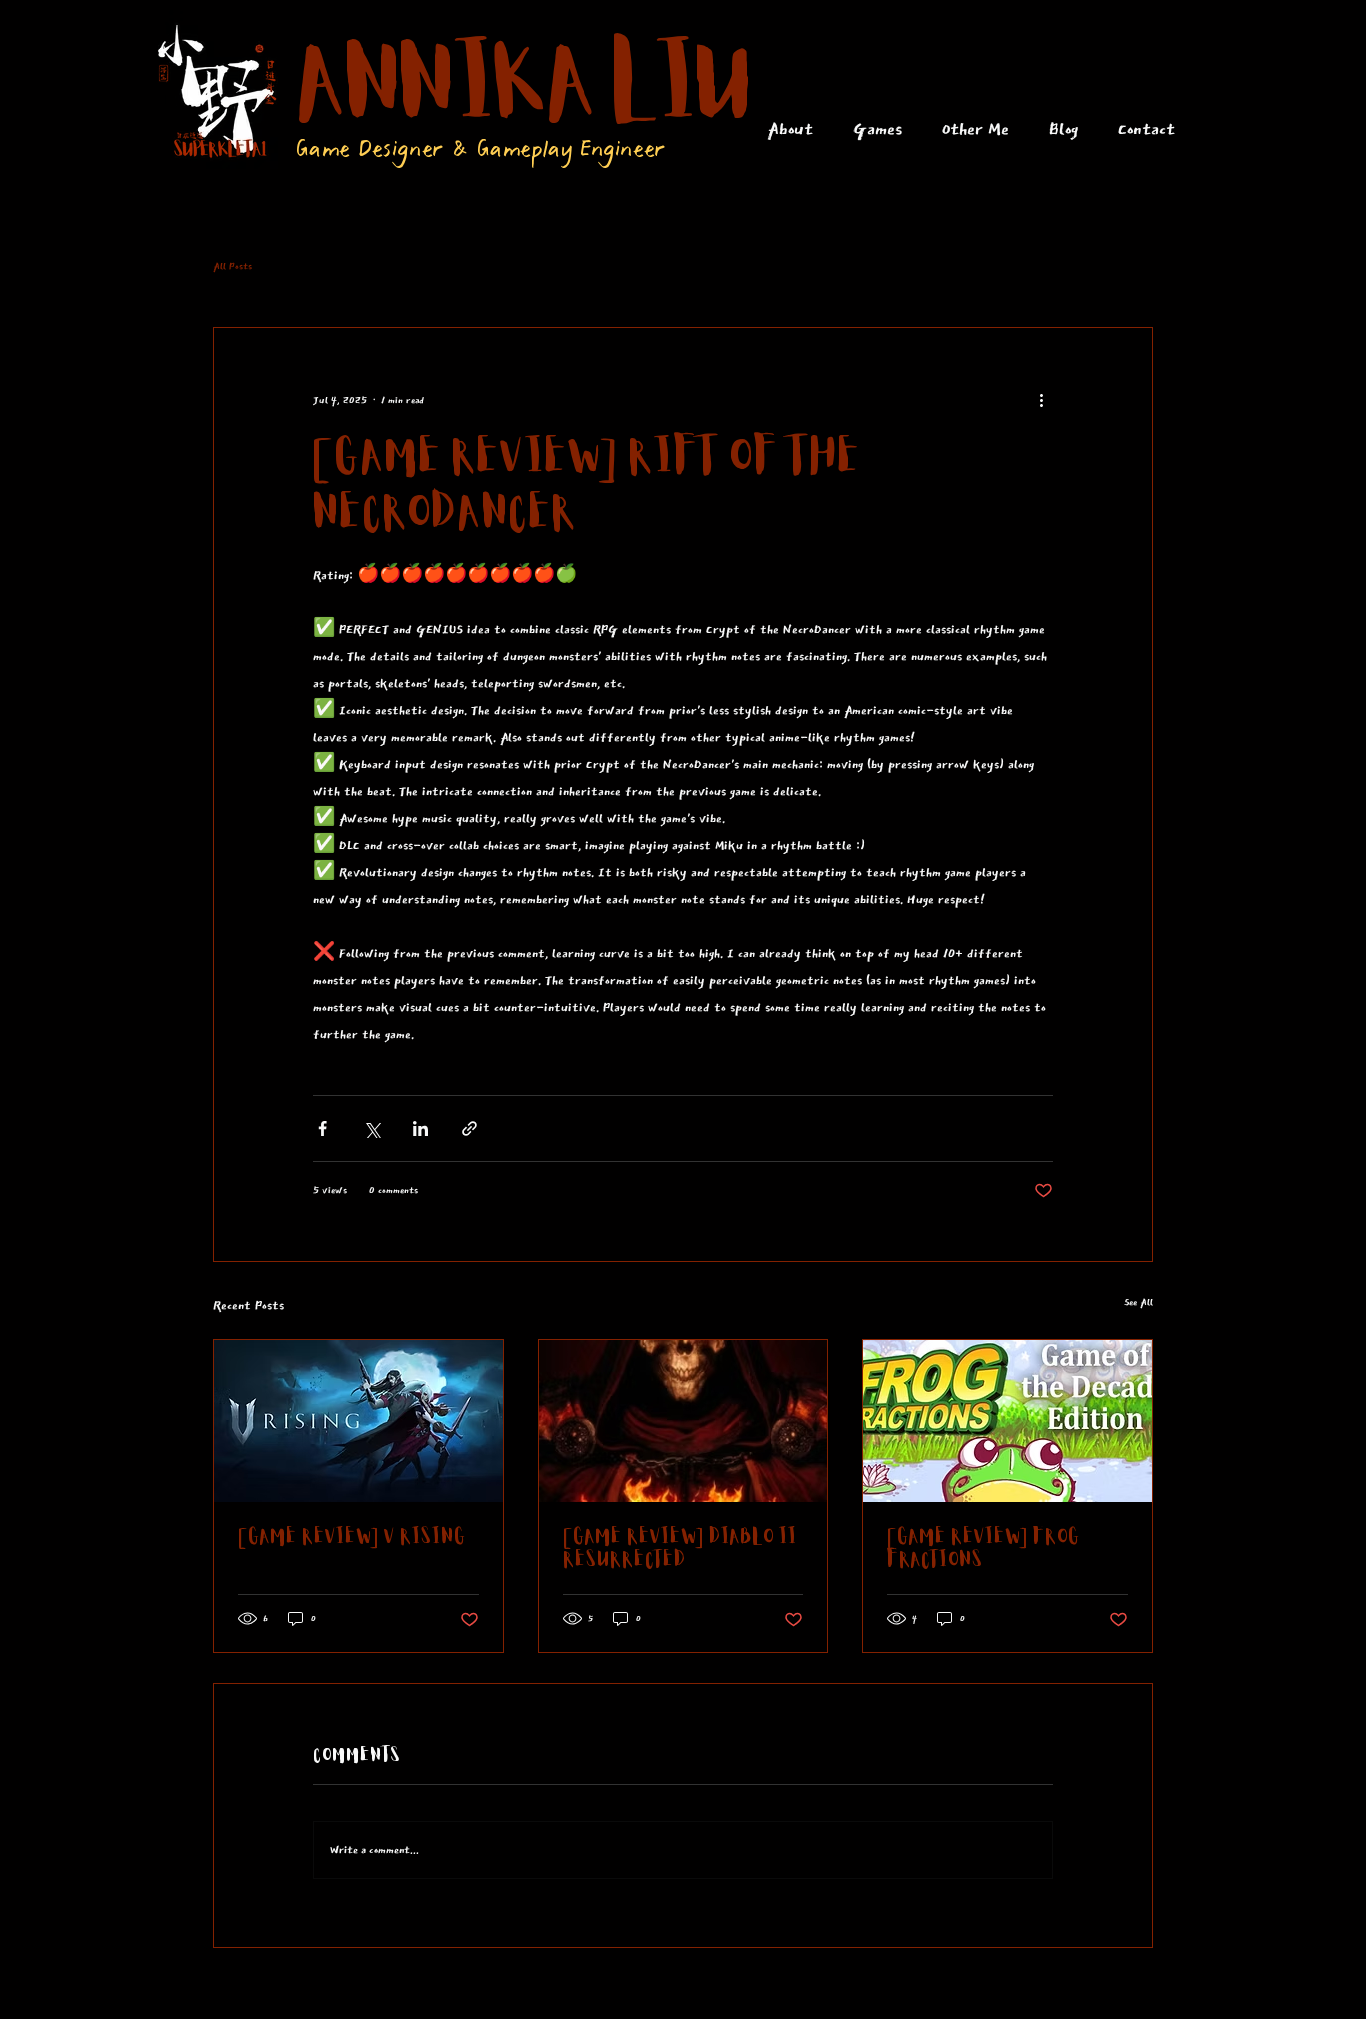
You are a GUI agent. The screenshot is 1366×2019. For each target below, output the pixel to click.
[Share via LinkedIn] (420, 1128)
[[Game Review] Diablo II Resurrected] (683, 1421)
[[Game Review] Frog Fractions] (1007, 1421)
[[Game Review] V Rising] (358, 1421)
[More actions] (1041, 400)
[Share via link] (469, 1128)
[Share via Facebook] (322, 1128)
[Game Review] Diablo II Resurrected (680, 1549)
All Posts (232, 266)
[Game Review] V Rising (352, 1537)
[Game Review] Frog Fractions (983, 1549)
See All (1138, 1302)
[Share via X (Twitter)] (371, 1128)
